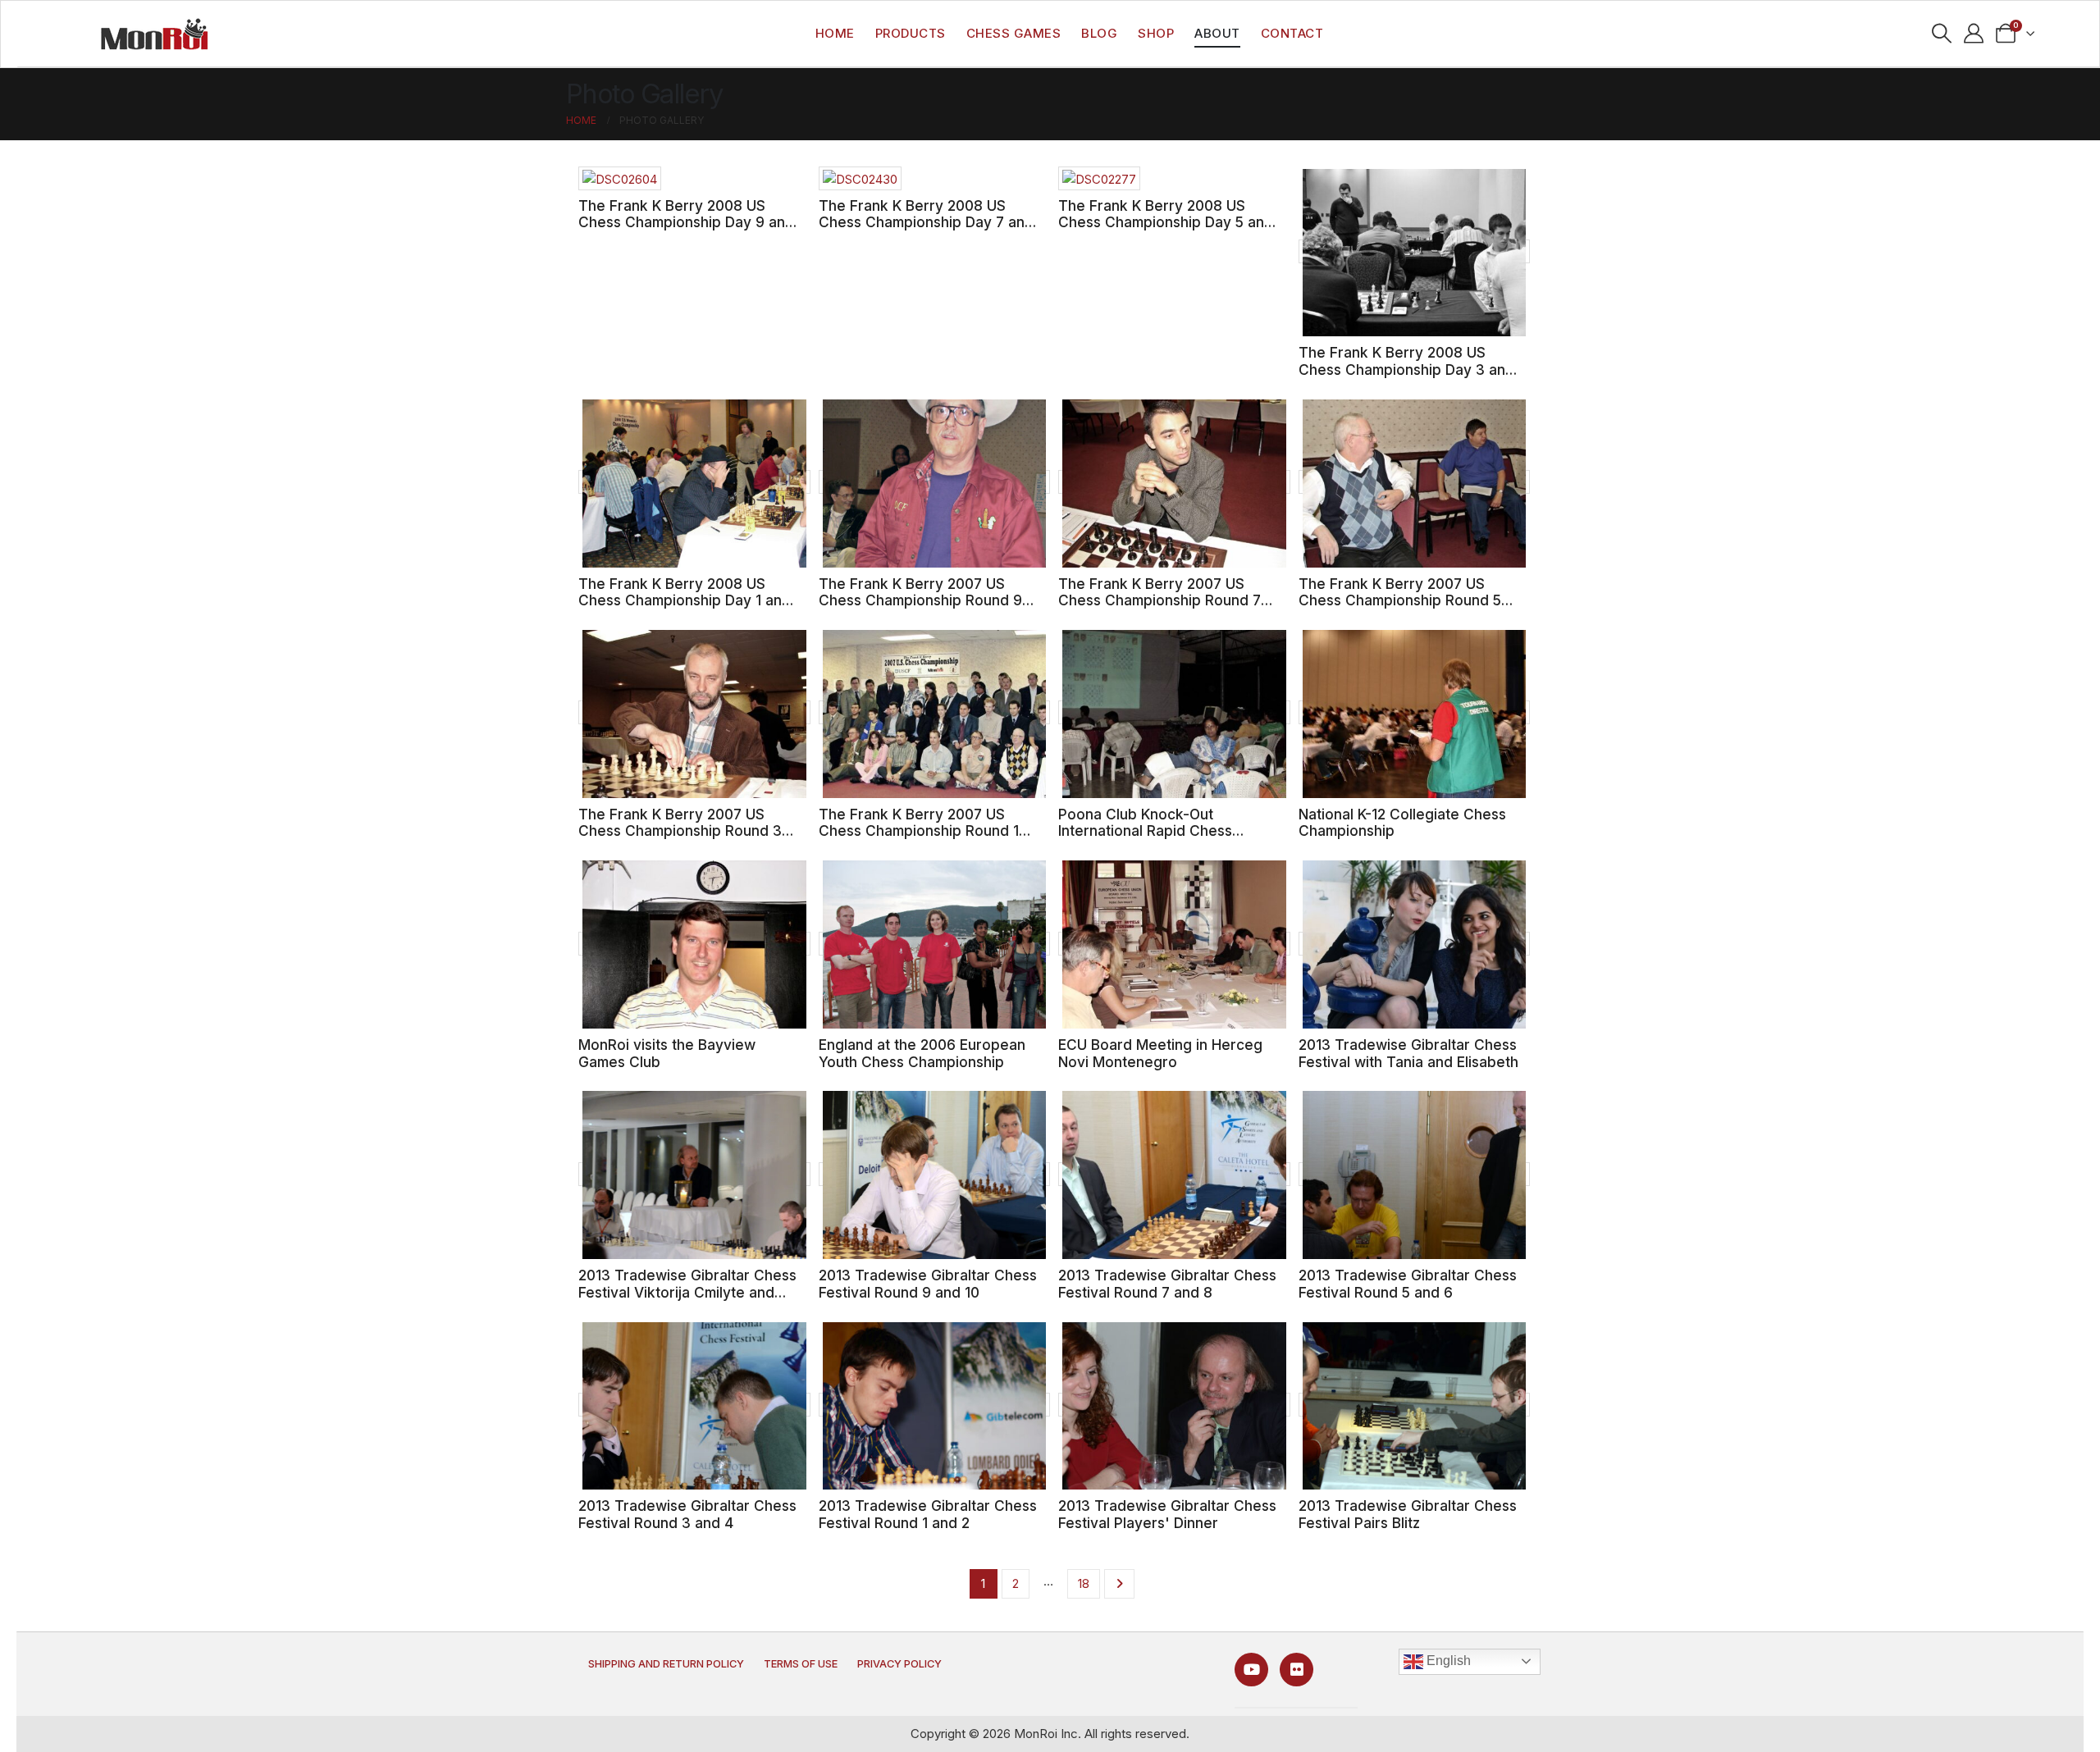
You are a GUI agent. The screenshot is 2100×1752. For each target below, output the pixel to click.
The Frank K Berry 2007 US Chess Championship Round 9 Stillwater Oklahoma (920, 600)
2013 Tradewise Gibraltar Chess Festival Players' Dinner (1167, 1514)
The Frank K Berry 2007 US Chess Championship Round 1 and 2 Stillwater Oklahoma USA (924, 831)
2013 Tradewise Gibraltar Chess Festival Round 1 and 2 (928, 1514)
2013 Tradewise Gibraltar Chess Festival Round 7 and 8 (1167, 1284)
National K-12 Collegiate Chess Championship (1402, 823)
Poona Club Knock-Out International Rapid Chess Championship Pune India (1145, 831)
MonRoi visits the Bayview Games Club (667, 1053)
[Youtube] (1251, 1670)
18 (1084, 1583)
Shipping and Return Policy (666, 1664)
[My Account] (1974, 34)
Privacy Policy (899, 1664)
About (1217, 33)
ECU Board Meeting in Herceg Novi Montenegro (1160, 1053)
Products (911, 33)
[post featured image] (620, 178)
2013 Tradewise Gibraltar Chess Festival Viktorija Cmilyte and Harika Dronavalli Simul (687, 1292)
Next (1119, 1584)
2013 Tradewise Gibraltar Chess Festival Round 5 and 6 (1408, 1284)
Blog (1099, 33)
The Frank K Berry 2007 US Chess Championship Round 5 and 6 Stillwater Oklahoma (1400, 600)
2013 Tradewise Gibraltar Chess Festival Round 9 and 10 (928, 1284)
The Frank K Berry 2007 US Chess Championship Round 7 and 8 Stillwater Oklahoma (1160, 600)
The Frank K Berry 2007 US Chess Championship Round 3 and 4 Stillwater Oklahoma (680, 831)
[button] (1942, 34)
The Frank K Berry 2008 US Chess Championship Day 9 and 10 (686, 222)
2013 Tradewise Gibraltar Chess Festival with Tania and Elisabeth (1408, 1053)
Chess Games (1014, 33)
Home (835, 33)
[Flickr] (1297, 1670)
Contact (1292, 33)
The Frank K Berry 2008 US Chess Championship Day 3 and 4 (1406, 369)
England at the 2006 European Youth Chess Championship (922, 1053)
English (1447, 1661)
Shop (1156, 33)
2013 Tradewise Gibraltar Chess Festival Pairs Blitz (1408, 1514)
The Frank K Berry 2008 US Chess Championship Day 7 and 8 (926, 222)
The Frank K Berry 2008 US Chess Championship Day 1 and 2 (685, 600)
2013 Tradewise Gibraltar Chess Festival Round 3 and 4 (687, 1514)
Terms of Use (801, 1664)
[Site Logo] (154, 34)
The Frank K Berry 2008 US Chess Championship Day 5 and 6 (1166, 222)
